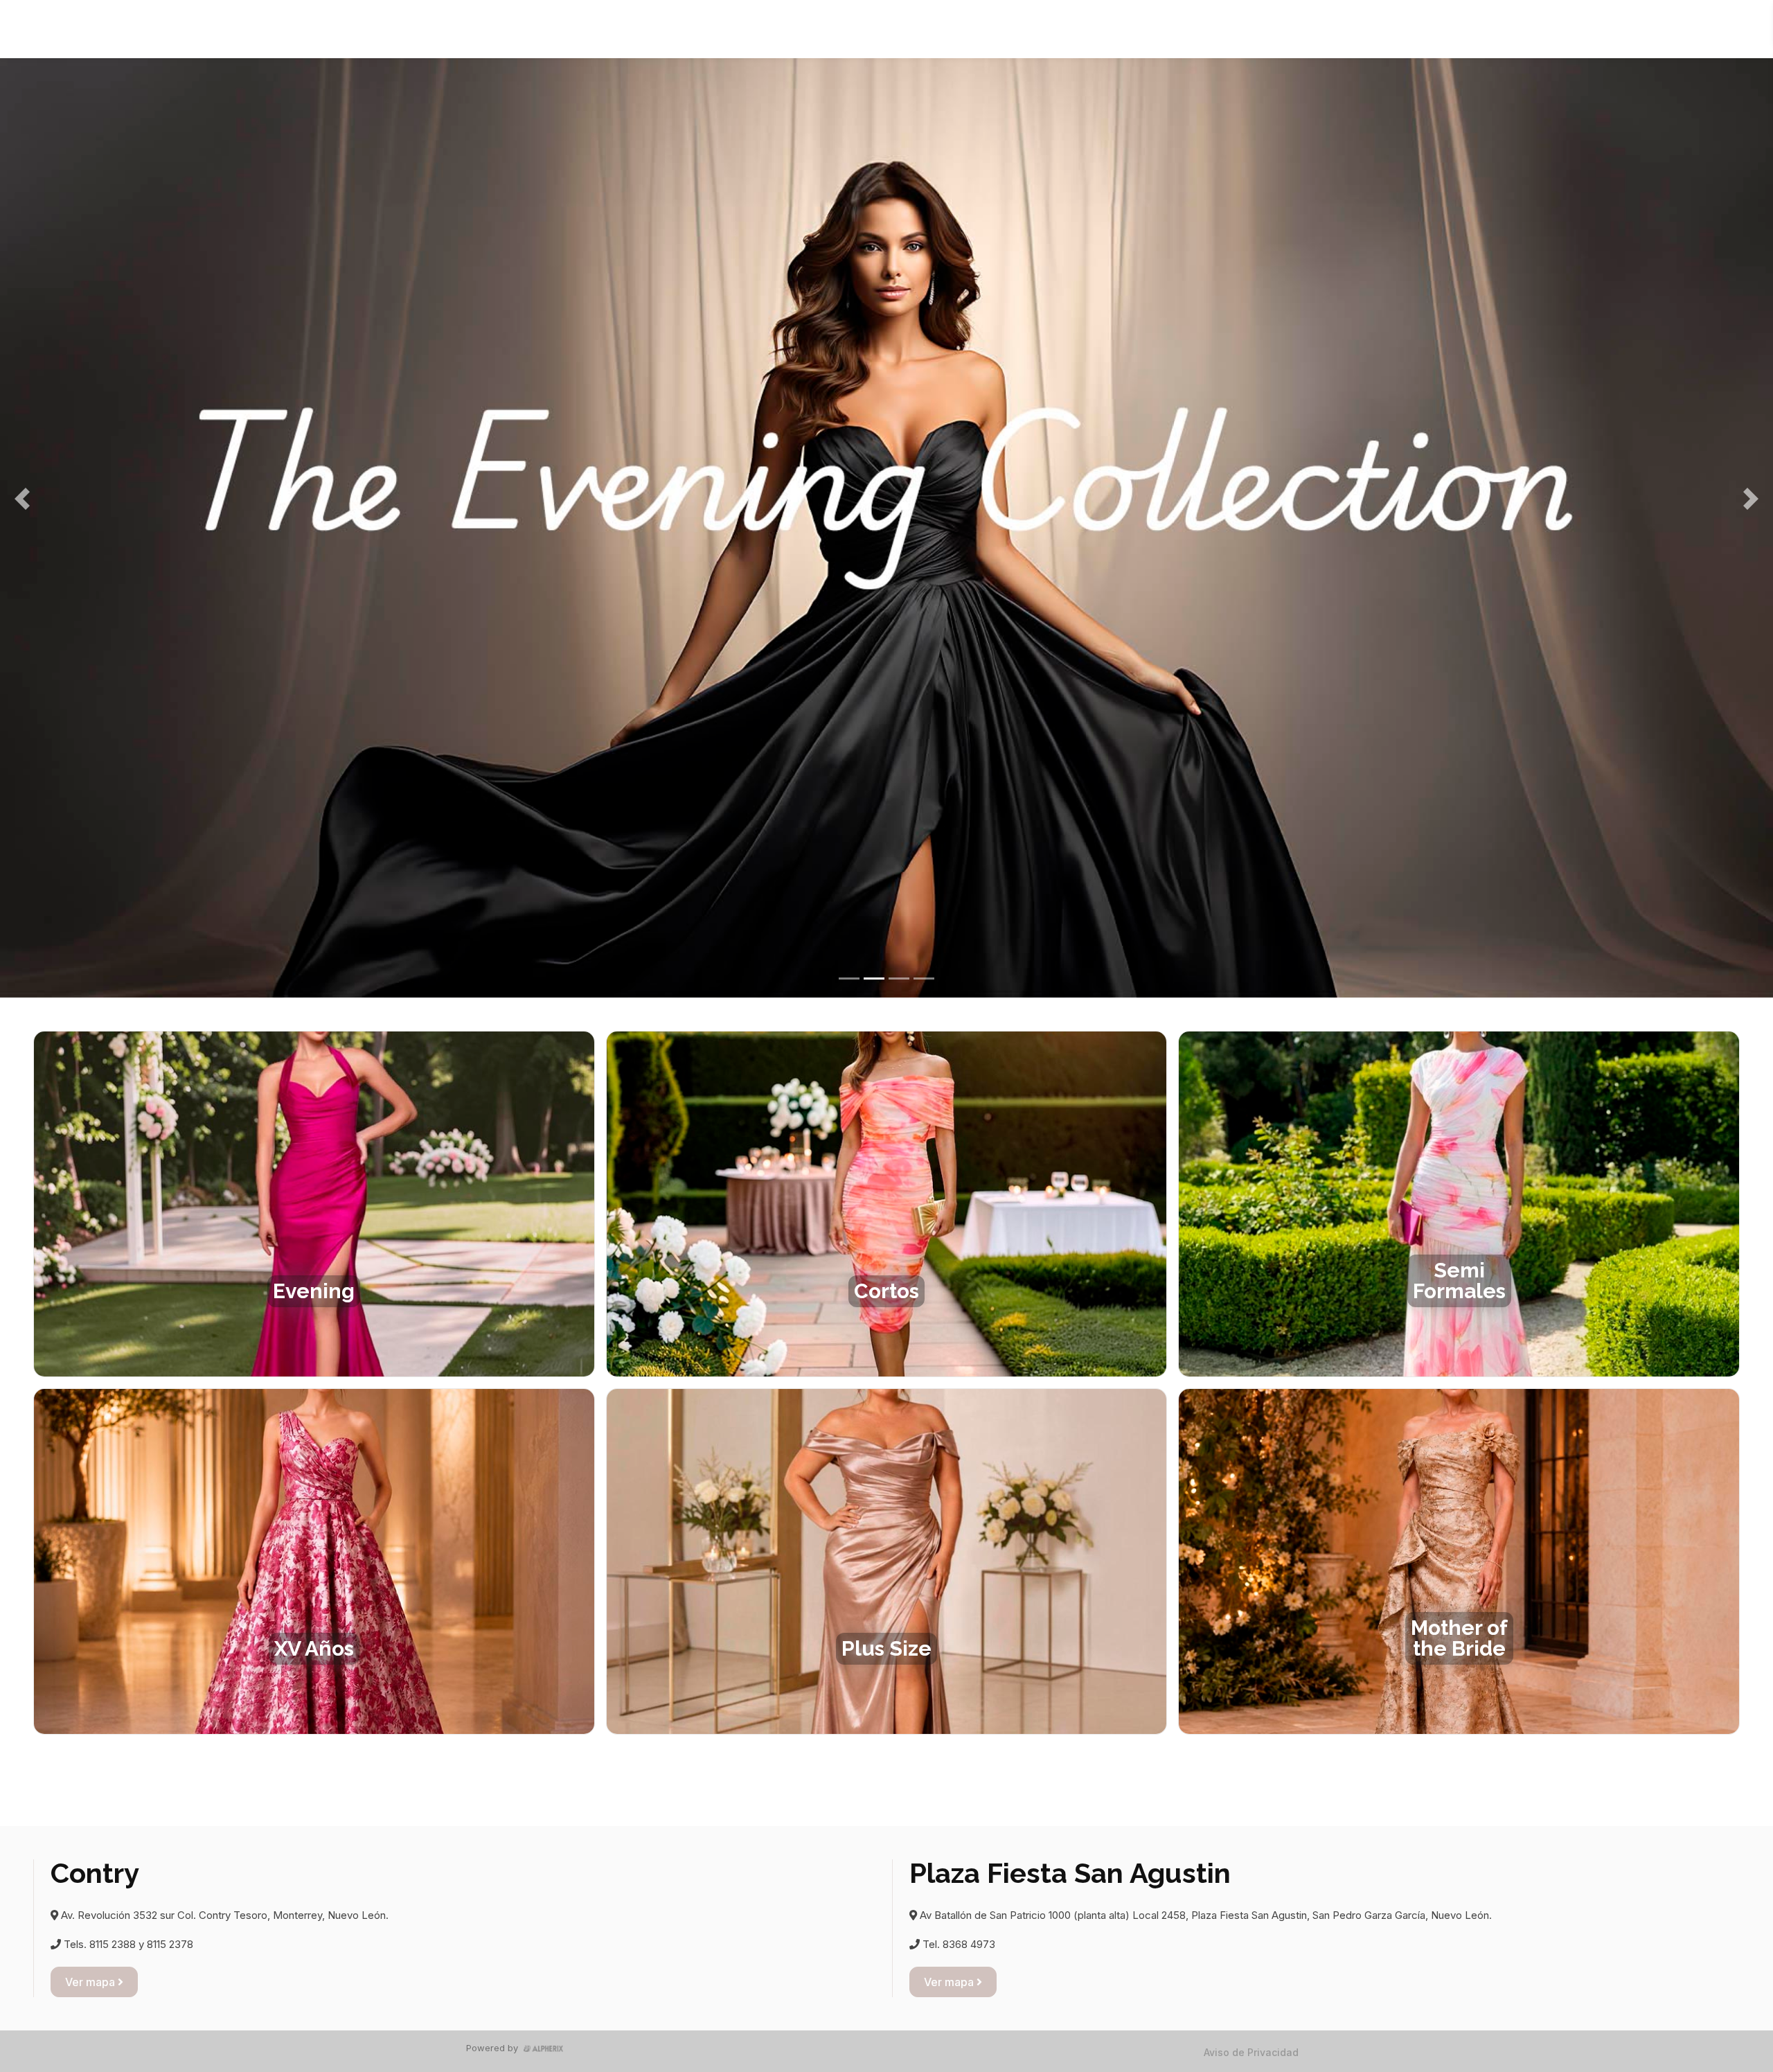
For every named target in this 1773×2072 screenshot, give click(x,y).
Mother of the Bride (1212, 29)
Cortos (888, 29)
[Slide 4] (924, 979)
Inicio (764, 29)
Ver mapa (91, 1982)
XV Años (1042, 29)
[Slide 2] (874, 979)
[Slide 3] (899, 979)
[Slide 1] (849, 979)
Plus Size (1113, 29)
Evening (824, 29)
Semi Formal (962, 29)
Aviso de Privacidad (1251, 2052)
